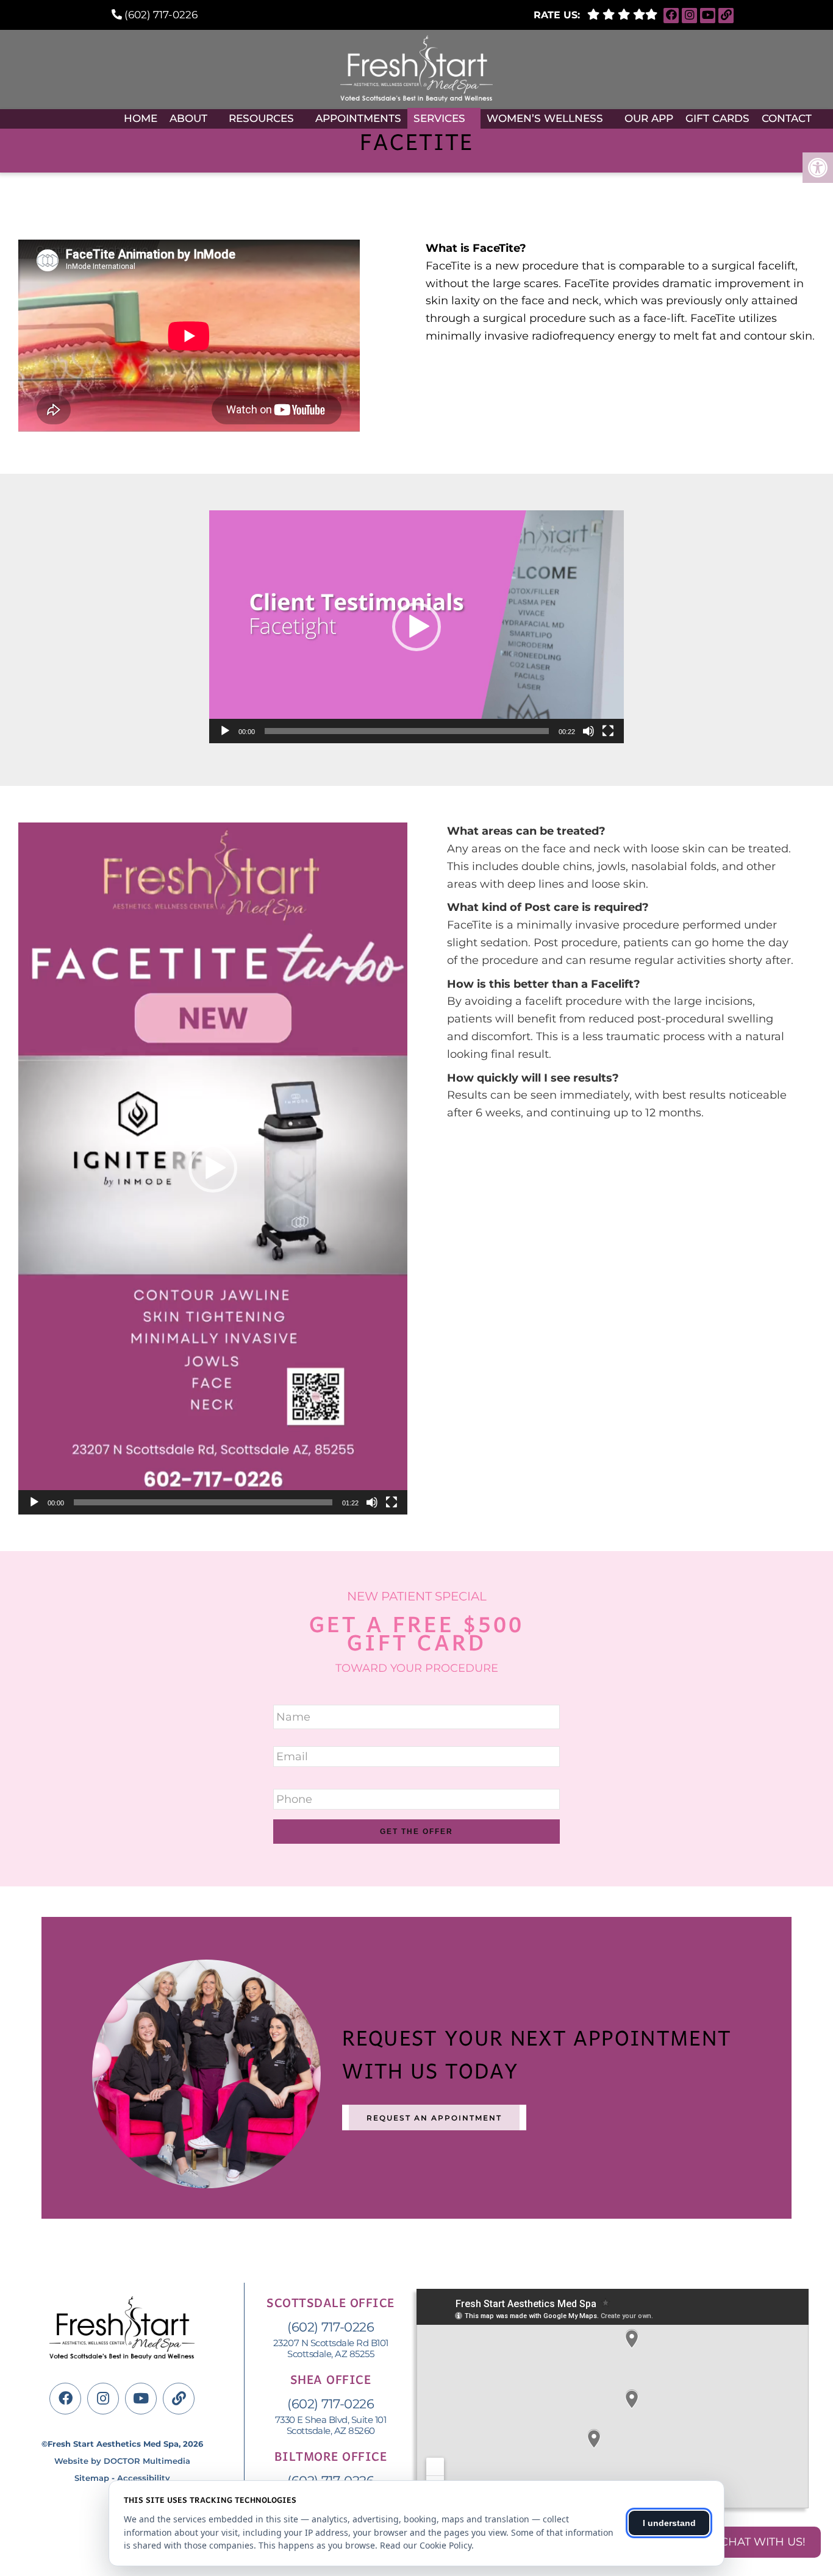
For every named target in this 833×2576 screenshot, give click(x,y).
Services (439, 118)
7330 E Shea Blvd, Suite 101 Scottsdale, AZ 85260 (331, 2425)
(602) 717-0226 (161, 15)
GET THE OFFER (416, 1832)
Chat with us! (763, 2542)
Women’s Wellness (545, 118)
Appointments (358, 118)
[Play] (225, 731)
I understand (669, 2523)
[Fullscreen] (608, 731)
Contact (787, 118)
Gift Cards (717, 118)
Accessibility (144, 2478)
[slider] (407, 731)
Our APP (649, 118)
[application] (416, 627)
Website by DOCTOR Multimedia (122, 2461)
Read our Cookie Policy (426, 2545)
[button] (416, 627)
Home (141, 118)
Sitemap (92, 2478)
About (188, 118)
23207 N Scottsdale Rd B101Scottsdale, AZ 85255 (331, 2349)
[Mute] (588, 731)
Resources (261, 118)
